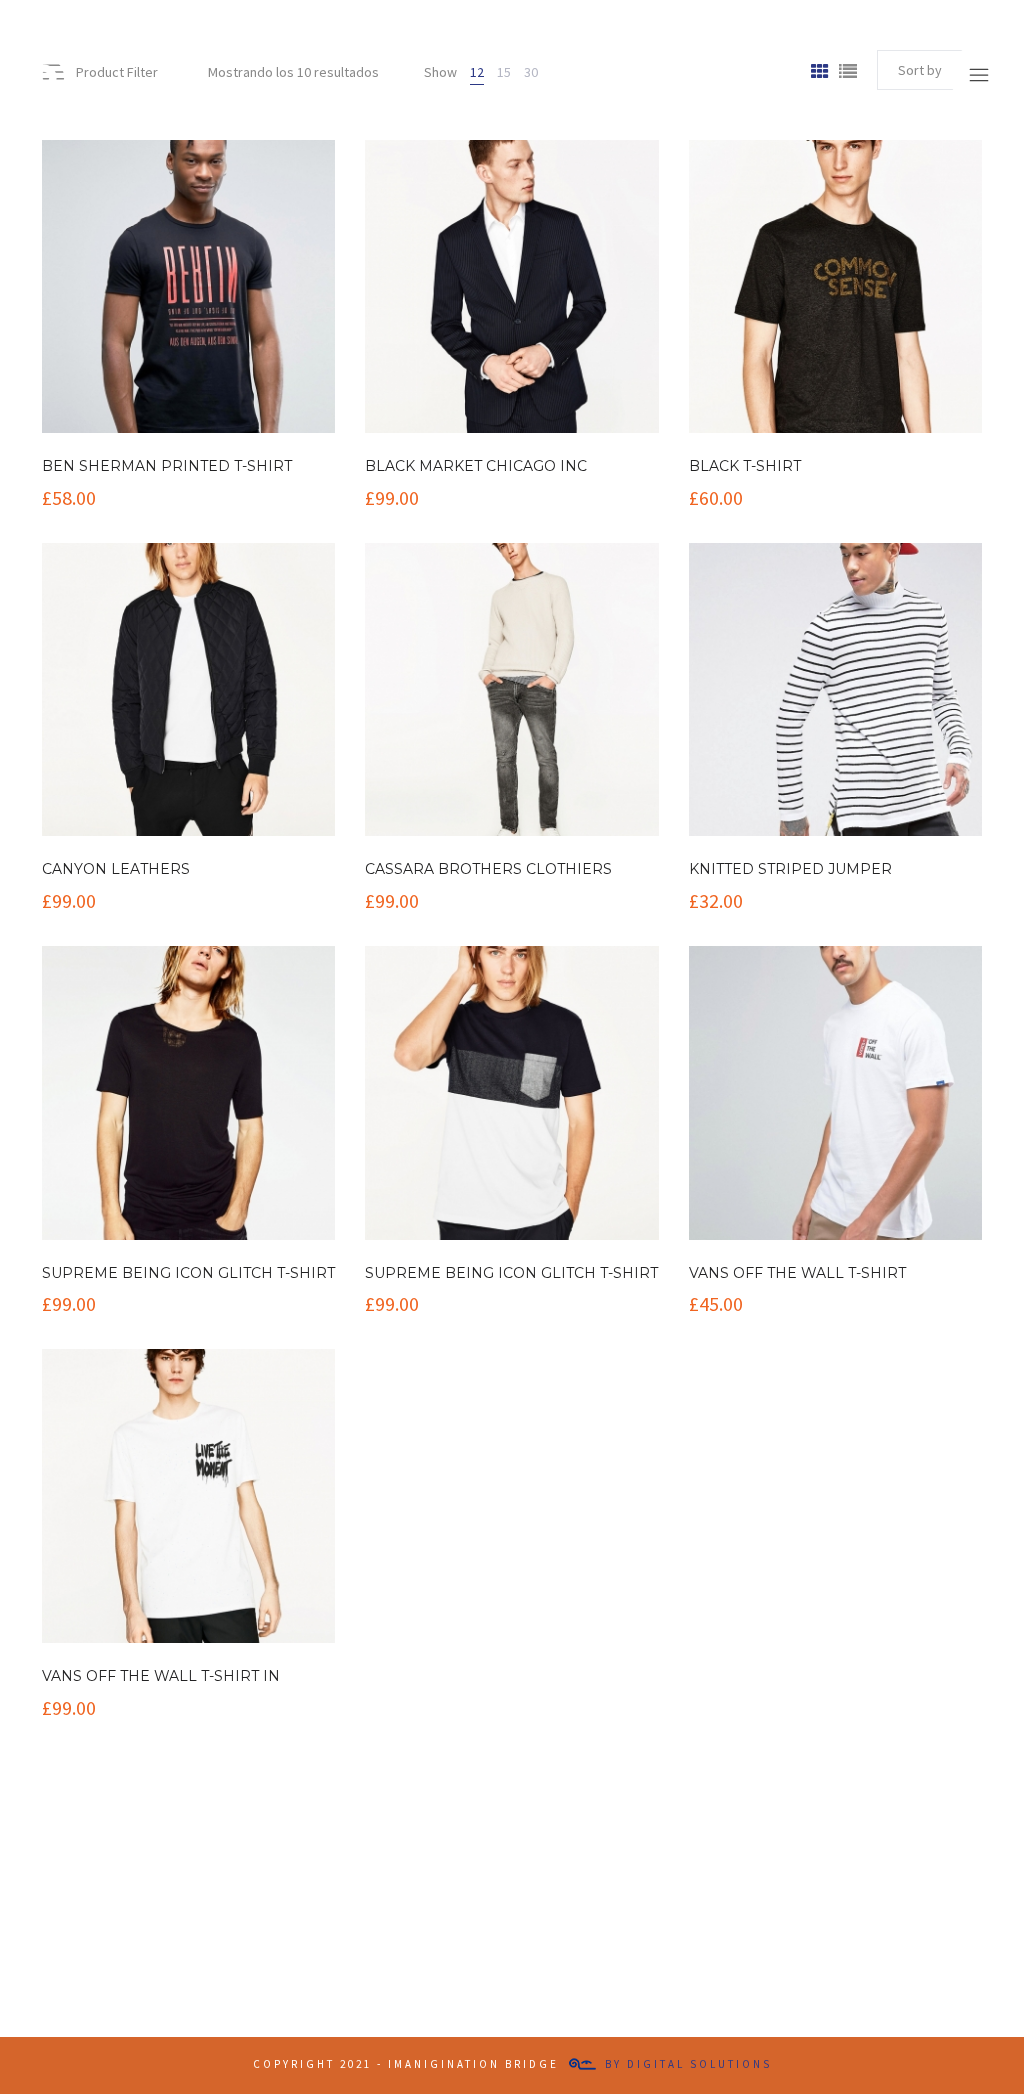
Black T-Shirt (745, 466)
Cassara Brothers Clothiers (488, 869)
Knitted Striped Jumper (790, 869)
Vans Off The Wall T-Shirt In (161, 1676)
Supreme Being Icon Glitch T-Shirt (188, 1273)
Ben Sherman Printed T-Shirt (167, 466)
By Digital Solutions (688, 2064)
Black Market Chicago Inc (476, 466)
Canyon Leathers (116, 869)
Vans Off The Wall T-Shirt (797, 1273)
